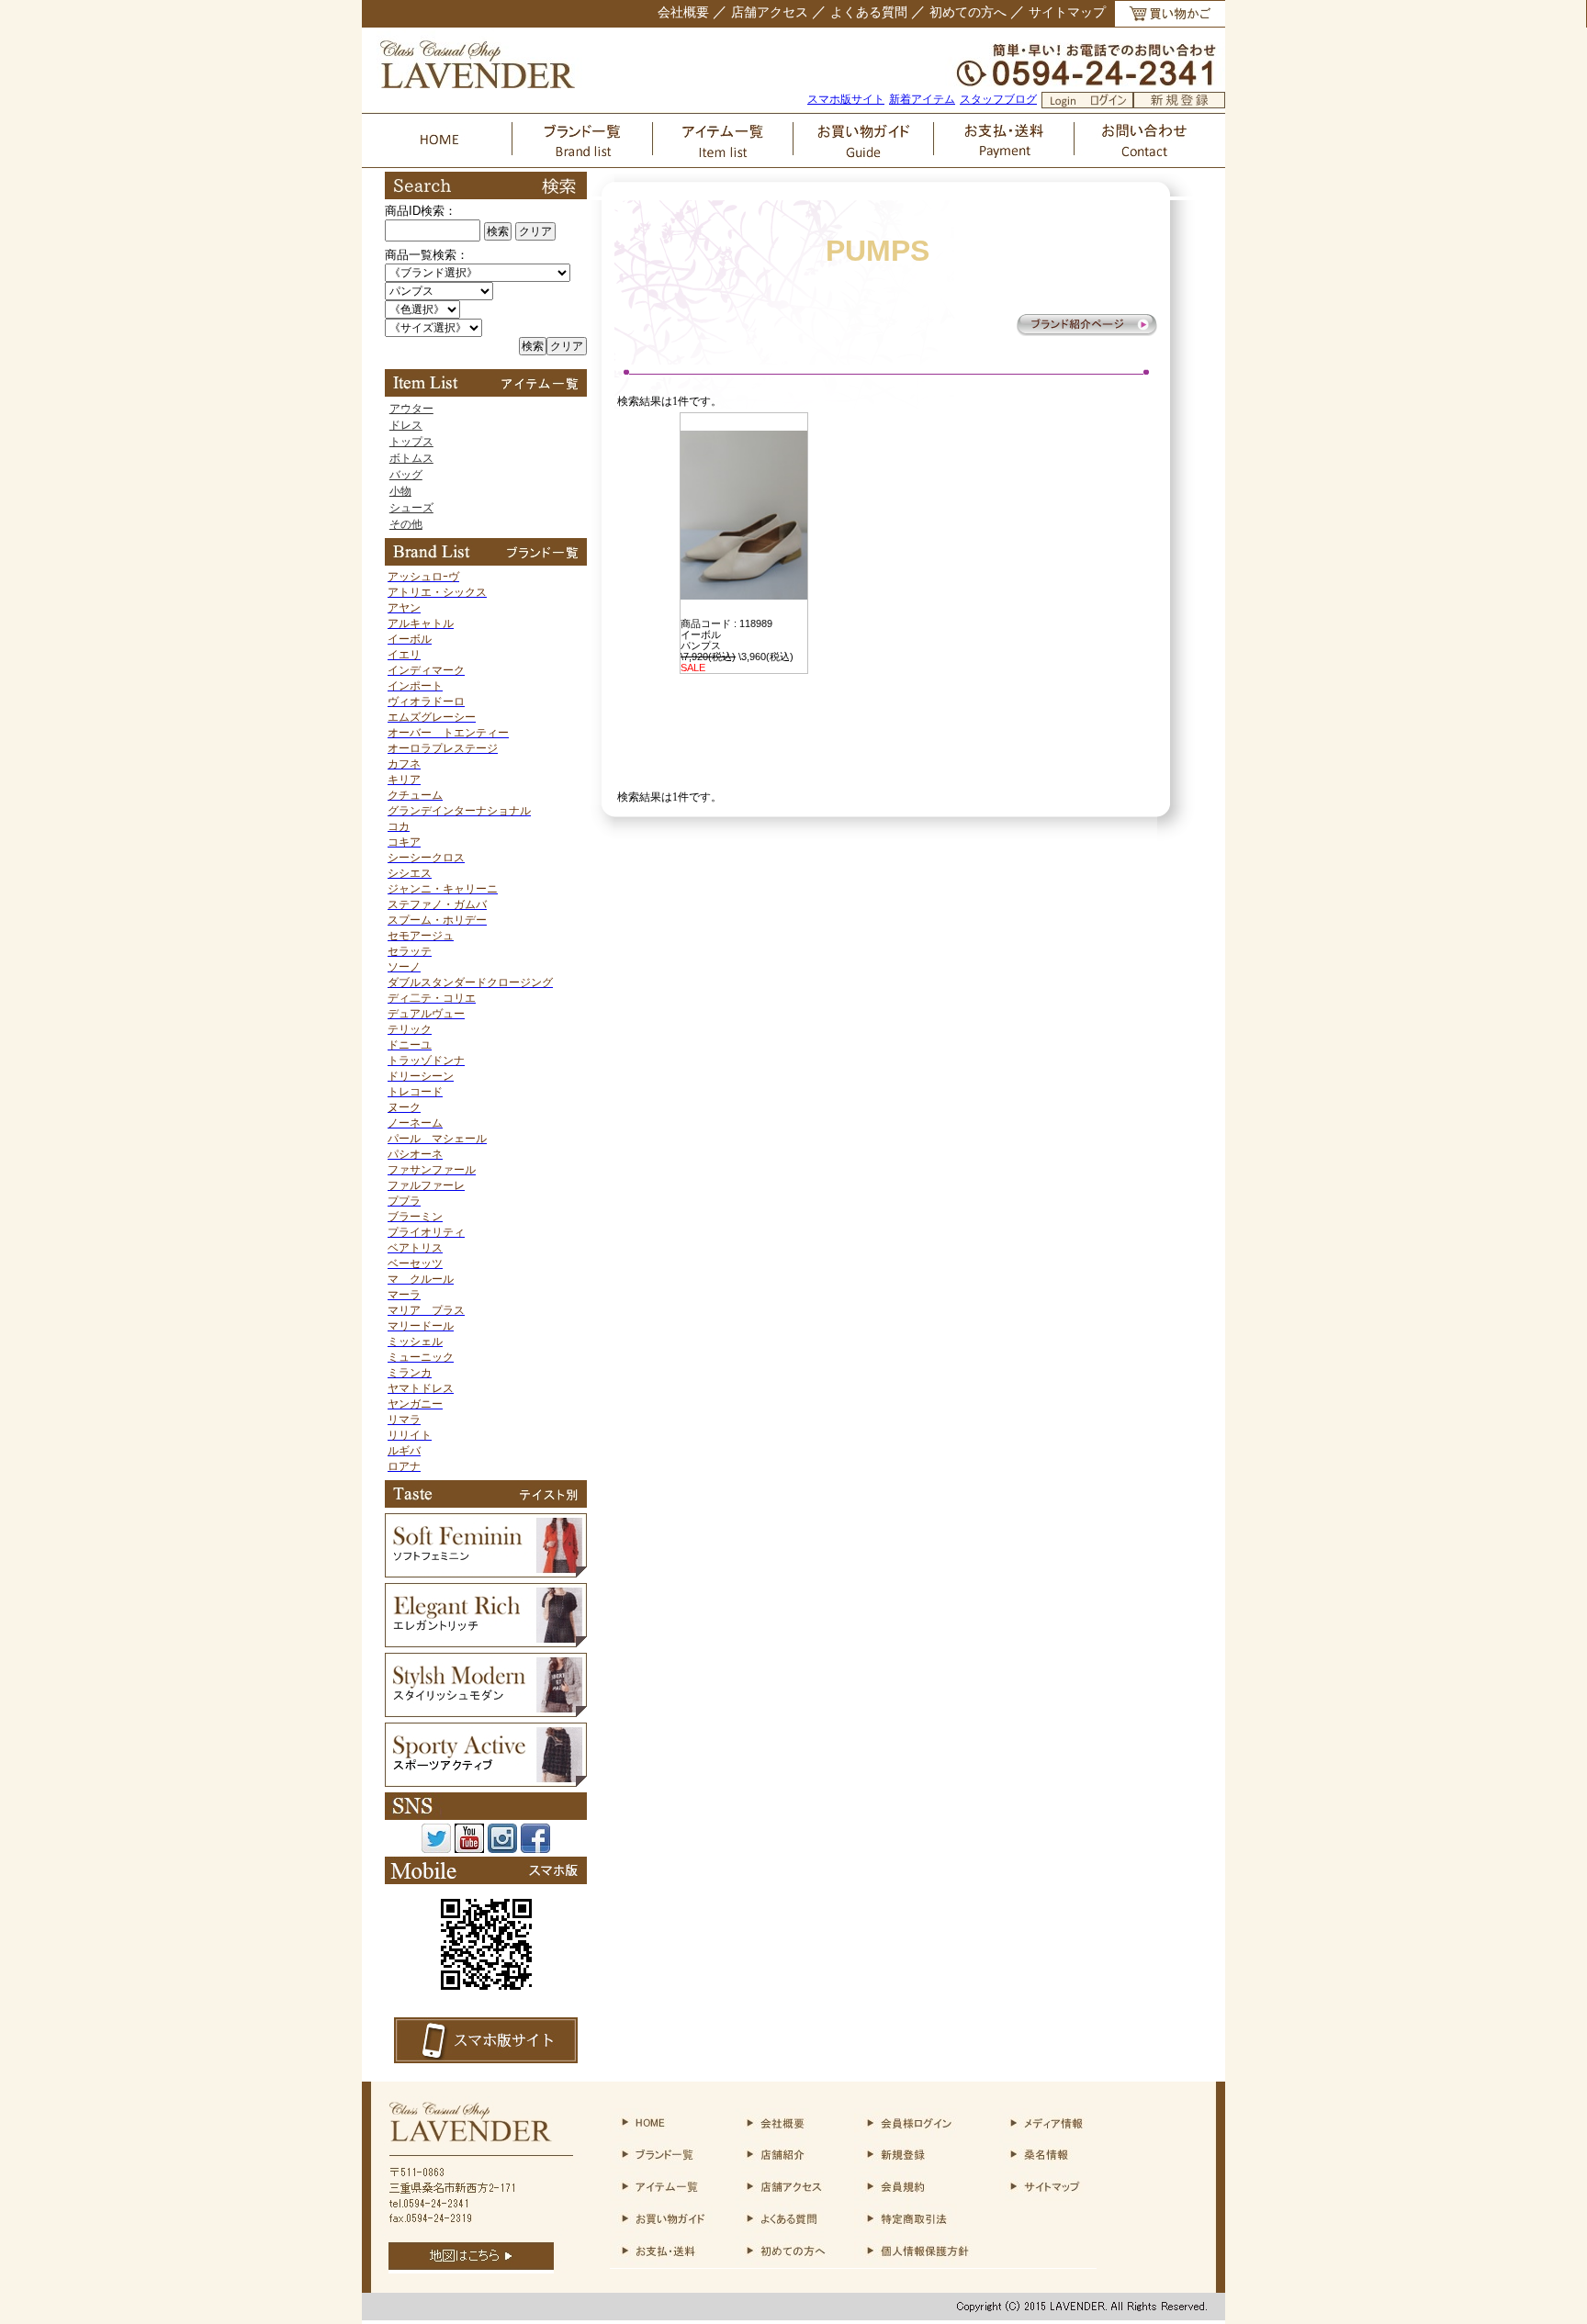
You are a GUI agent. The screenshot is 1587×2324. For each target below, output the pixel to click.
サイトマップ (1067, 12)
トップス (411, 442)
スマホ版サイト (846, 99)
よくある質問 (869, 12)
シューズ (411, 508)
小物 (400, 491)
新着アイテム (922, 99)
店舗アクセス (770, 12)
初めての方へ (968, 12)
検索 (498, 231)
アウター (411, 409)
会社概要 (683, 12)
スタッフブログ (998, 99)
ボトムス (411, 458)
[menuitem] (486, 409)
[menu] (486, 466)
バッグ (406, 475)
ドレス (406, 425)
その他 (406, 524)
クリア (535, 231)
